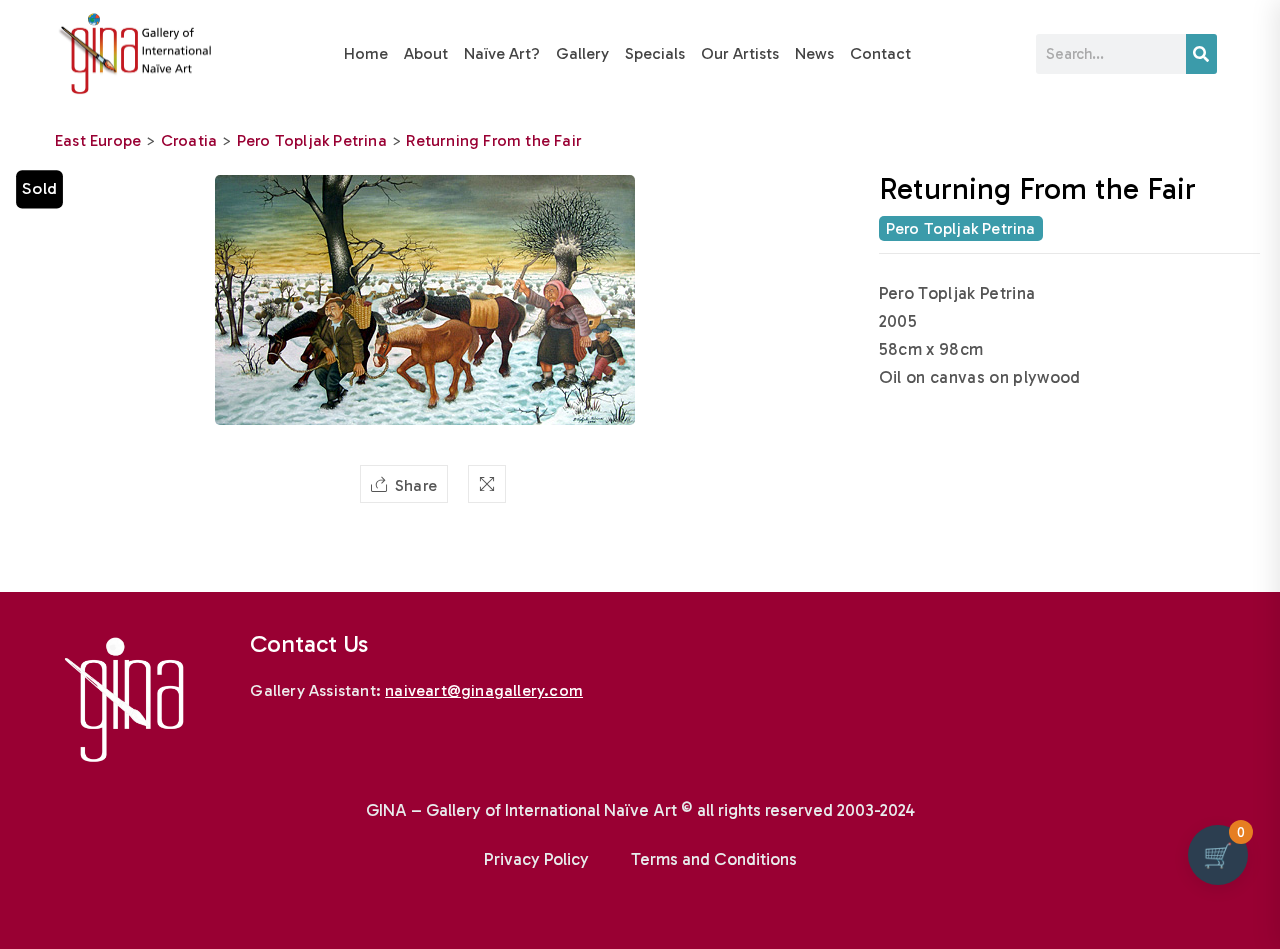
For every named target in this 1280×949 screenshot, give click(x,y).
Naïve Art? (502, 53)
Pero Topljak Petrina (312, 140)
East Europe (98, 140)
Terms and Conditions (714, 859)
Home (366, 53)
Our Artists (740, 53)
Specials (655, 53)
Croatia (189, 140)
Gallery (582, 53)
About (426, 53)
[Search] (1201, 54)
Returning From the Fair (494, 140)
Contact (880, 53)
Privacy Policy (536, 859)
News (814, 53)
